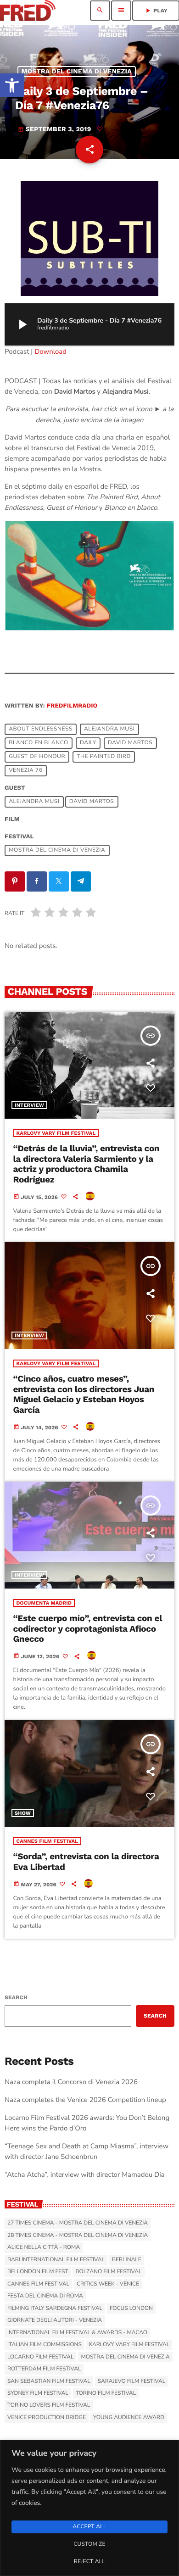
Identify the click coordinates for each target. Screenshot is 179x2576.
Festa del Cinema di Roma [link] (45, 2296)
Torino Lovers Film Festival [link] (49, 2405)
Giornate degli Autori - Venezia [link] (55, 2320)
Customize (89, 2544)
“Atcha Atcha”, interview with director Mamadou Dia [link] (85, 2175)
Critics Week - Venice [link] (108, 2284)
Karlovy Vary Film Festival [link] (56, 1133)
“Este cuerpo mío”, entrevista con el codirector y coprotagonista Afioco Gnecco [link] (88, 1629)
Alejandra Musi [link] (109, 730)
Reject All (89, 2562)
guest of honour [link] (37, 757)
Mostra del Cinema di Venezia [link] (77, 72)
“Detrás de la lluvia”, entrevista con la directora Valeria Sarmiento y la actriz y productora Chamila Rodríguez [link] (87, 1164)
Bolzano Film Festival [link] (108, 2272)
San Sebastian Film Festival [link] (49, 2381)
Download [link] (50, 352)
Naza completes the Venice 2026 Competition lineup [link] (85, 2100)
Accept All (89, 2527)
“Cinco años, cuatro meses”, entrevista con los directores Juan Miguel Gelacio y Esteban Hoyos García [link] (84, 1394)
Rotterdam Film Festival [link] (44, 2369)
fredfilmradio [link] (72, 706)
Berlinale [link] (127, 2260)
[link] (12, 85)
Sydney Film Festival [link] (38, 2393)
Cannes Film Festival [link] (48, 1841)
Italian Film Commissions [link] (45, 2345)
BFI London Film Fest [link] (38, 2272)
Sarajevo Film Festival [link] (131, 2381)
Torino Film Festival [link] (106, 2393)
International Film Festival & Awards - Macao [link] (77, 2333)
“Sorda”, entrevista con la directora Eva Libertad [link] (86, 1862)
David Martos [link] (130, 743)
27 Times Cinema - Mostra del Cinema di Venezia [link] (78, 2223)
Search (16, 1997)
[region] (89, 2508)
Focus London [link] (131, 2308)
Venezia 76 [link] (26, 771)
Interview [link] (29, 1105)
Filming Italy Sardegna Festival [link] (55, 2308)
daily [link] (88, 743)
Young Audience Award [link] (129, 2418)
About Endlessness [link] (41, 730)
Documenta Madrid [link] (44, 1603)
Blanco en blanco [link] (39, 743)
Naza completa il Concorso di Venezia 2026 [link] (71, 2082)
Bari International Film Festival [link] (56, 2260)
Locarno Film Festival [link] (40, 2357)
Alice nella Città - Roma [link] (44, 2247)
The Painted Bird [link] (104, 757)
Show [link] (23, 1813)
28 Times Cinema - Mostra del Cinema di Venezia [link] (78, 2236)
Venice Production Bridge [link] (47, 2418)
